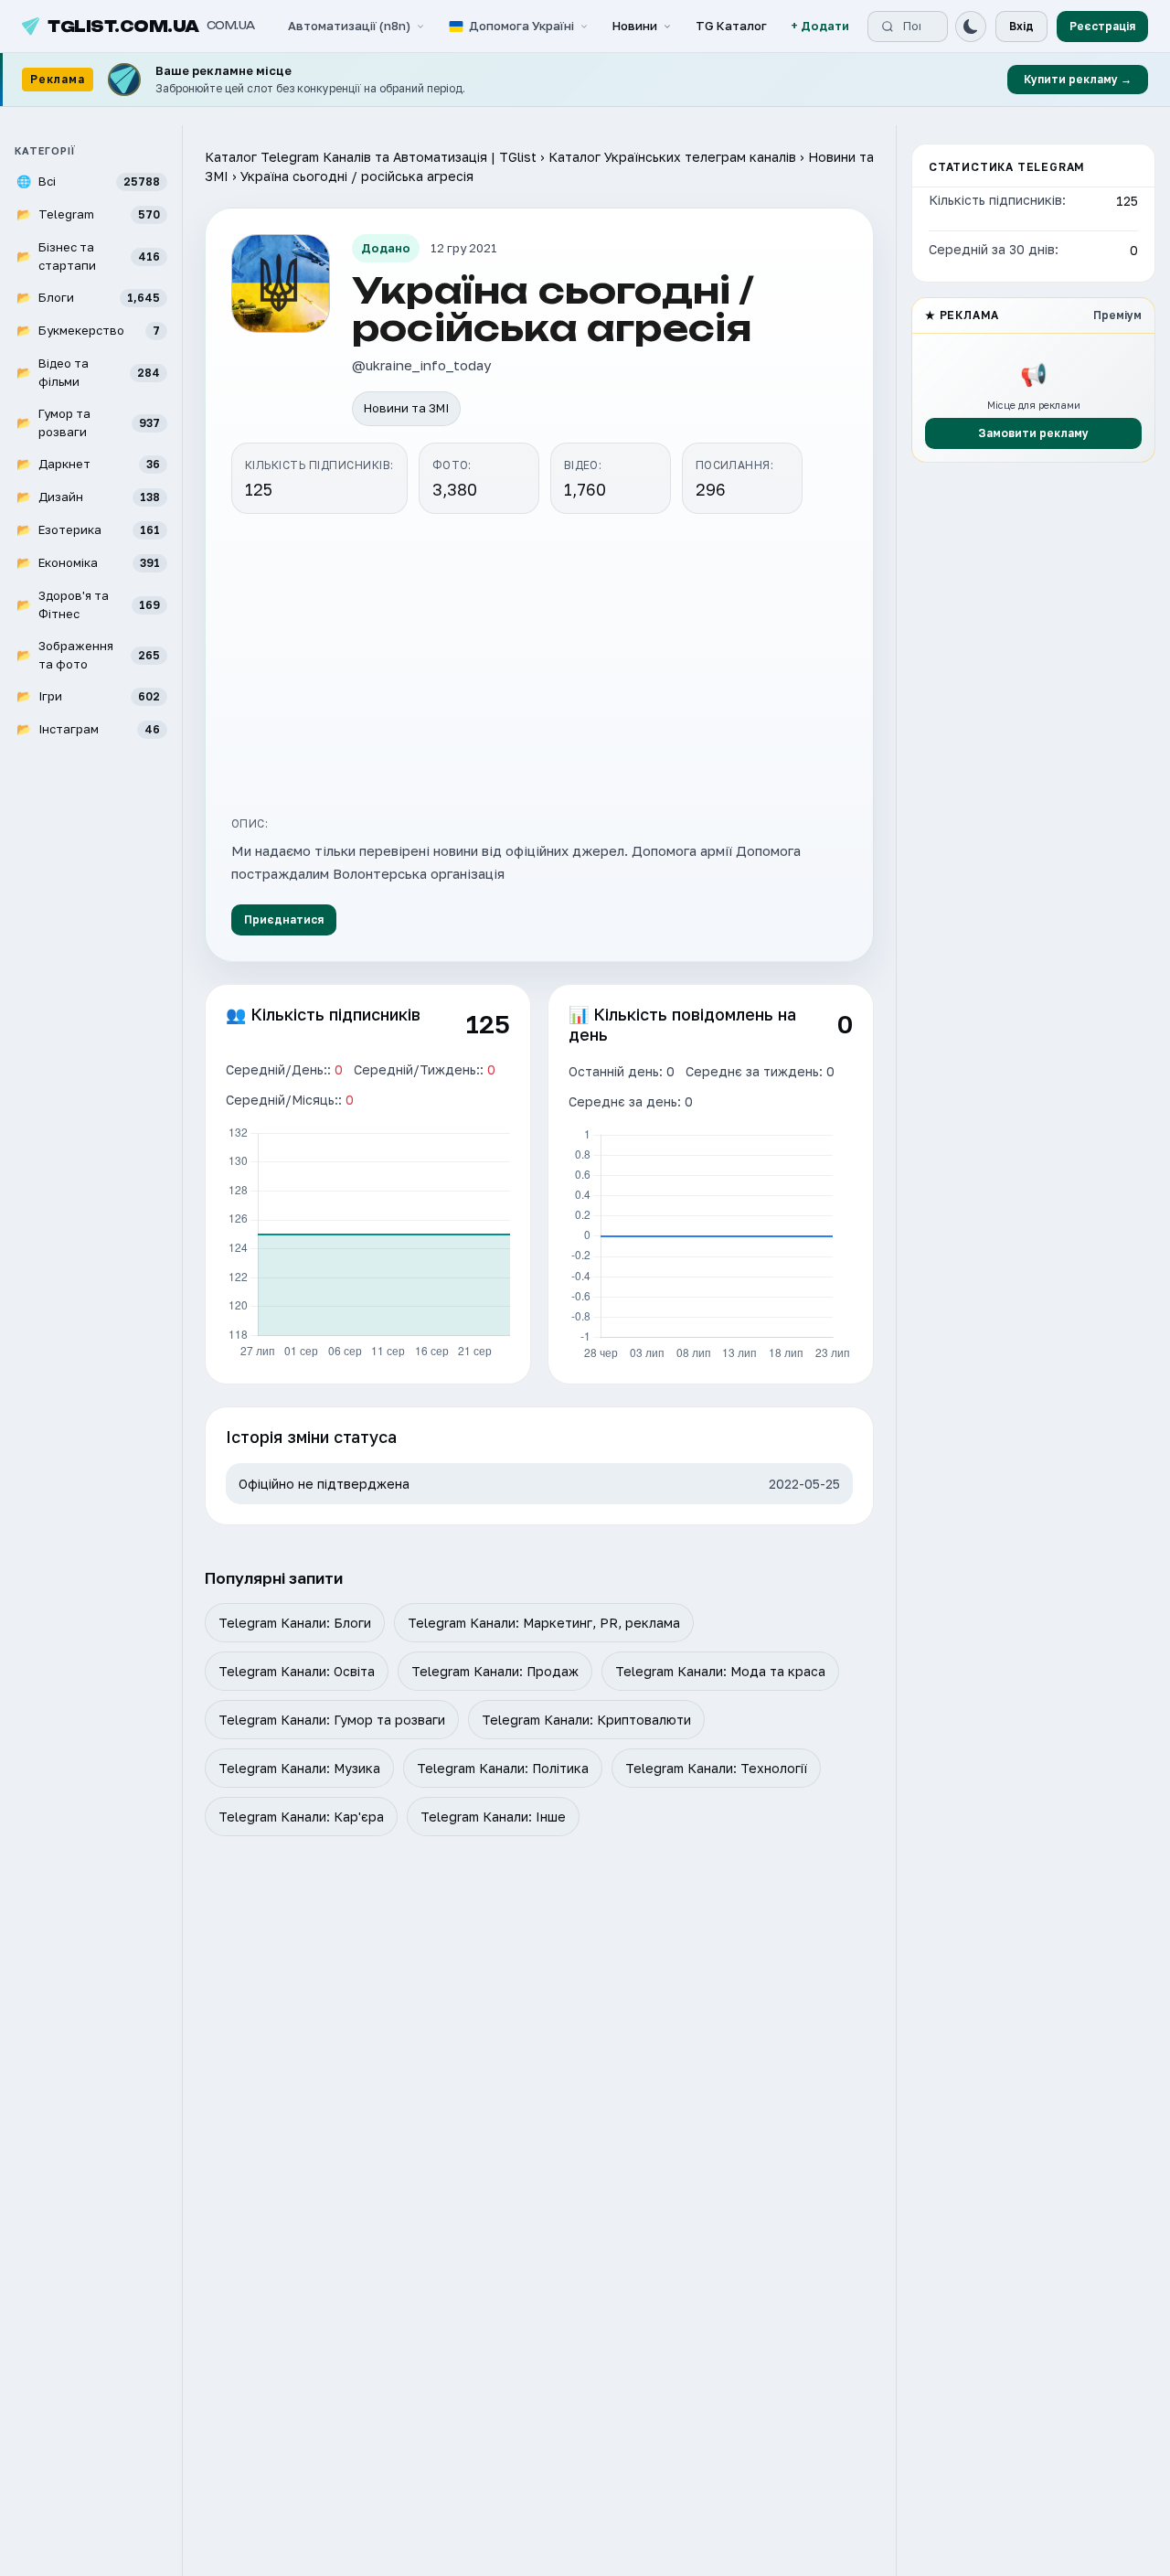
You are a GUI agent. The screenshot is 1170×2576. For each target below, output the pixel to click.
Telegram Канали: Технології (716, 1768)
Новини (635, 26)
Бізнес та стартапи (88, 256)
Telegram (88, 214)
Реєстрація (1102, 26)
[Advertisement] (539, 662)
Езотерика (88, 529)
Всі (88, 181)
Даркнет (88, 464)
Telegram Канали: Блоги (295, 1623)
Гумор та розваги (88, 422)
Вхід (1021, 26)
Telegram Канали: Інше (493, 1817)
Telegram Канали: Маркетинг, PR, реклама (544, 1623)
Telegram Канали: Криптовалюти (586, 1720)
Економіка (88, 562)
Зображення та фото (88, 655)
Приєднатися (284, 919)
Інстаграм (88, 729)
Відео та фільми (88, 372)
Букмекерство (88, 330)
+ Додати (820, 26)
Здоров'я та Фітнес (88, 604)
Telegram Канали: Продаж (495, 1671)
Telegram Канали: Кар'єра (301, 1817)
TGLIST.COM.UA (151, 27)
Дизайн (88, 497)
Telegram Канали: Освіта (297, 1671)
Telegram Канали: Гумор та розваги (332, 1720)
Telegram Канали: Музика (299, 1768)
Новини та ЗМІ (406, 408)
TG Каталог (731, 26)
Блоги (88, 297)
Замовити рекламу (1033, 433)
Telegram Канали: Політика (503, 1768)
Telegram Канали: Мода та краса (720, 1671)
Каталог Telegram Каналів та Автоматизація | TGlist (371, 157)
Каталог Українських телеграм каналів (672, 157)
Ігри (88, 696)
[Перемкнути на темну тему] (971, 27)
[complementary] (585, 80)
